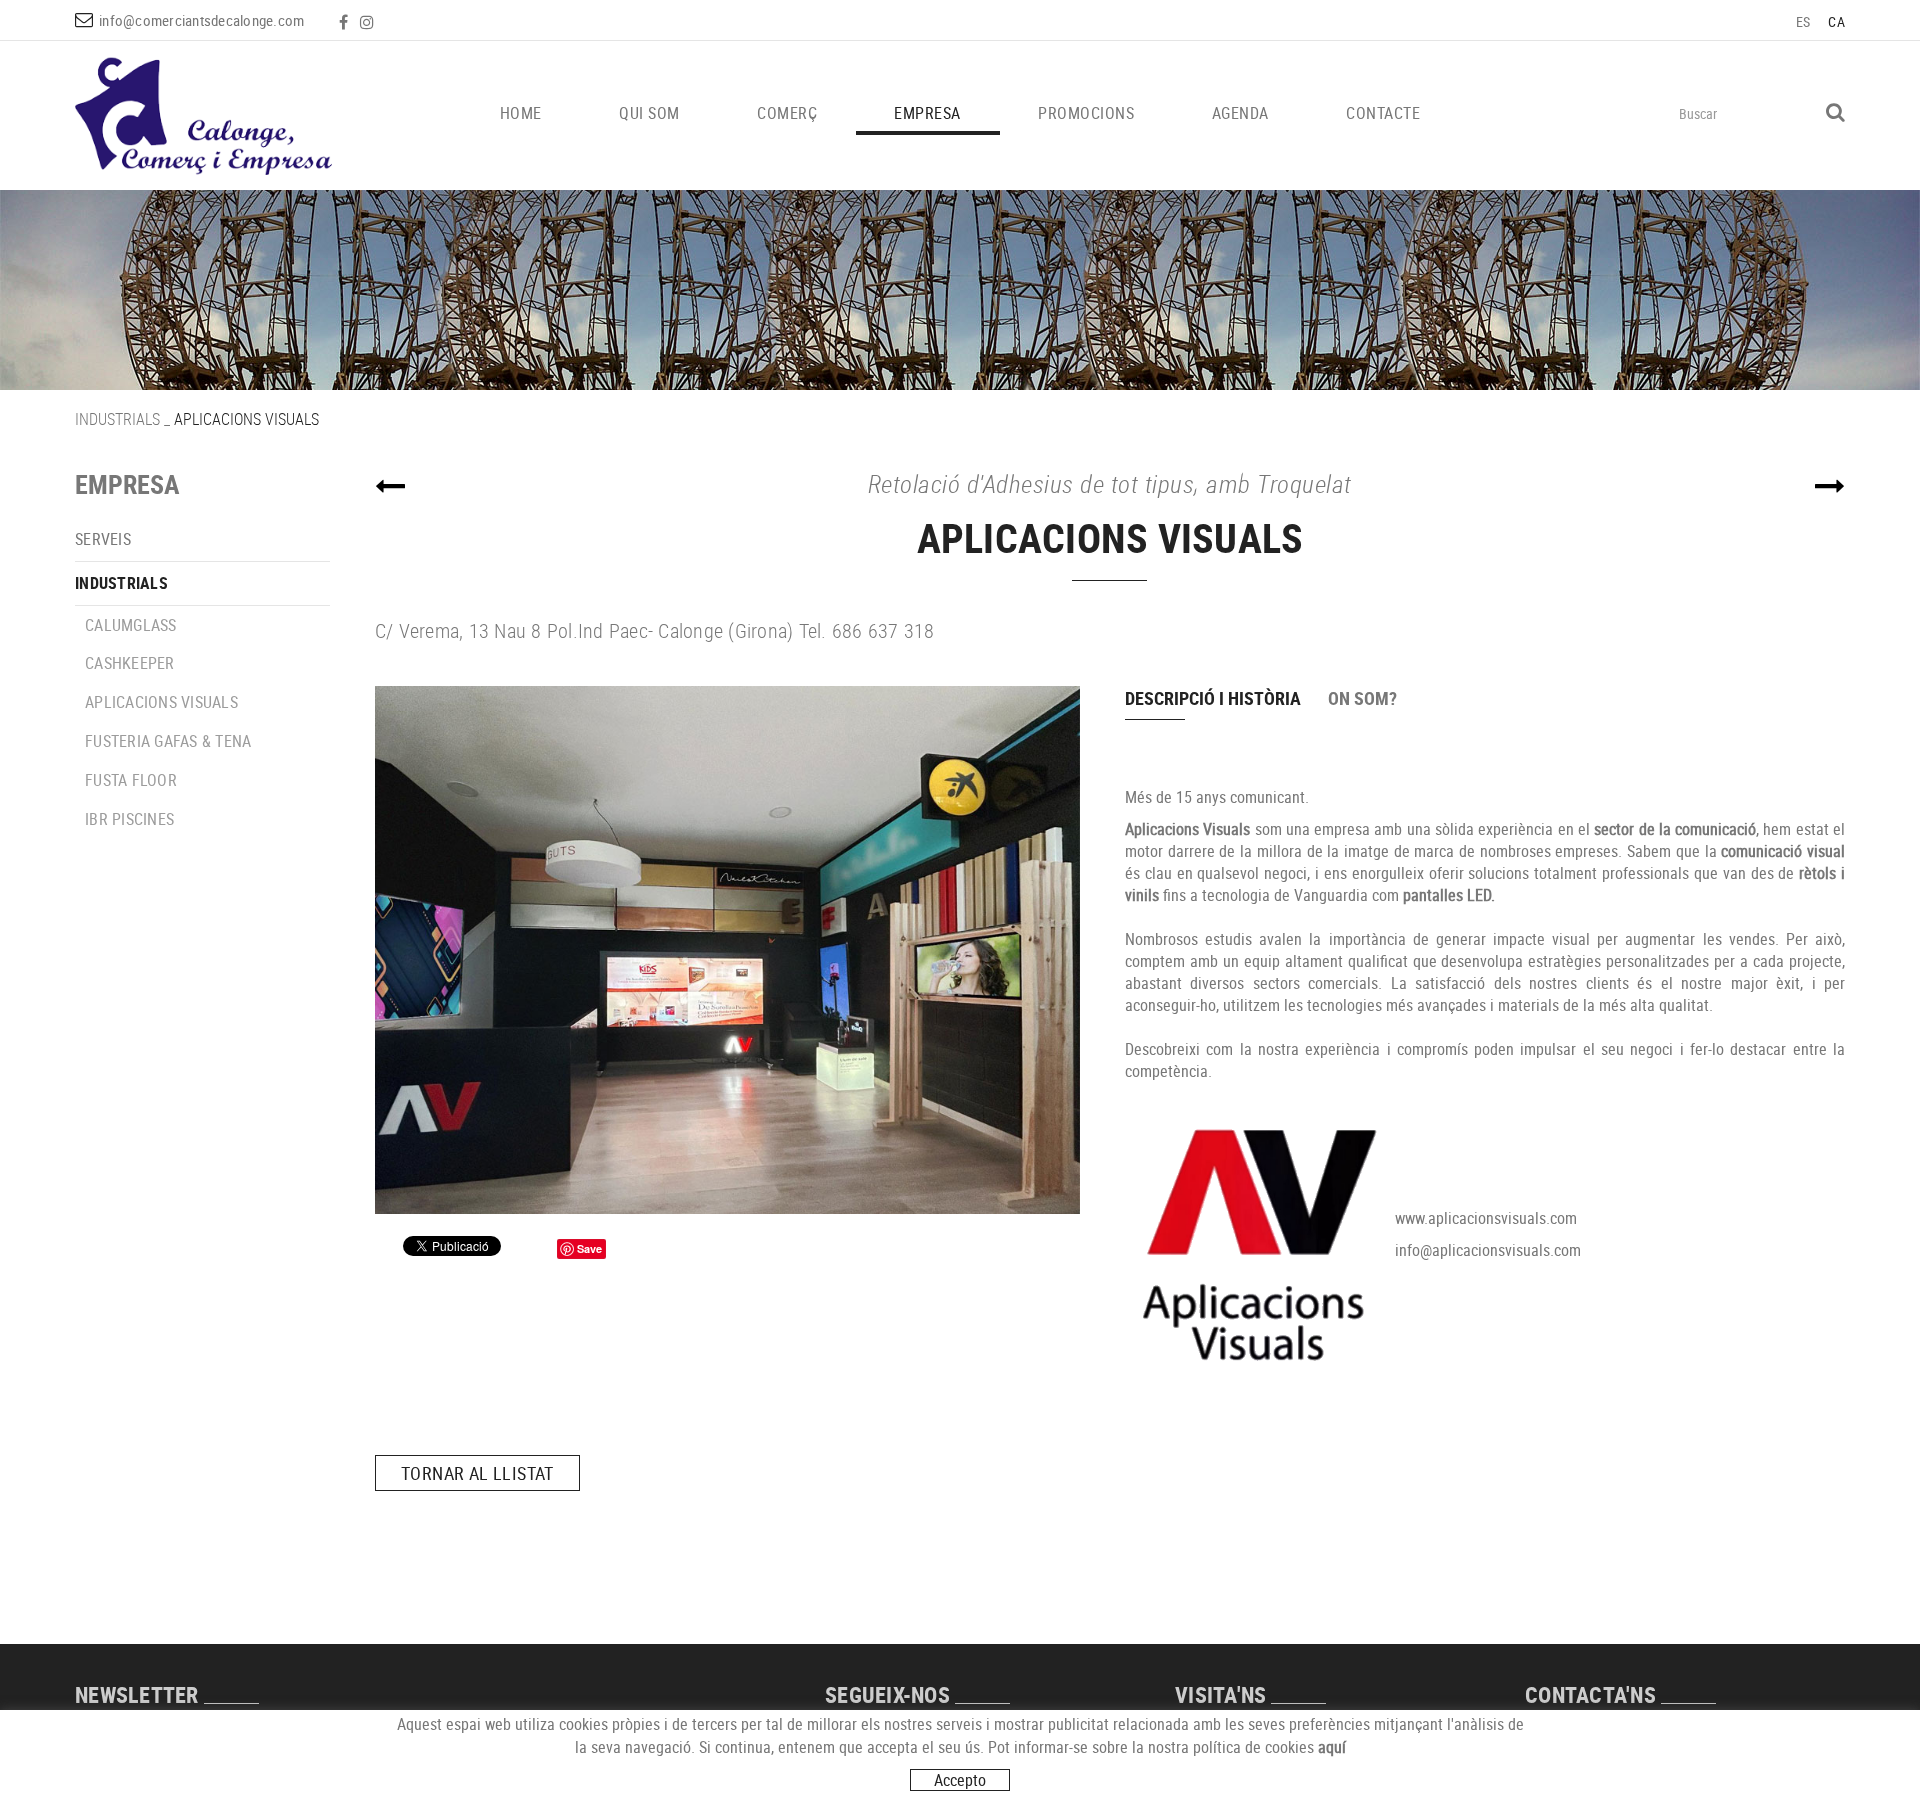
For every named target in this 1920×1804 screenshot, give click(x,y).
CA (1836, 21)
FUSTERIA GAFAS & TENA (168, 741)
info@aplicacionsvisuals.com (1488, 1250)
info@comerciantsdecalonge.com (201, 20)
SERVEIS (103, 539)
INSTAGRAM (369, 22)
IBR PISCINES (129, 819)
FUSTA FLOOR (131, 780)
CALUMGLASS (131, 625)
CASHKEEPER (130, 663)
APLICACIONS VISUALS (161, 702)
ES (1803, 21)
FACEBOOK (345, 22)
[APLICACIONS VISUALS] (727, 950)
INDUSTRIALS (117, 419)
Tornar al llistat (477, 1473)
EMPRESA (127, 484)
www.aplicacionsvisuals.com (1486, 1218)
